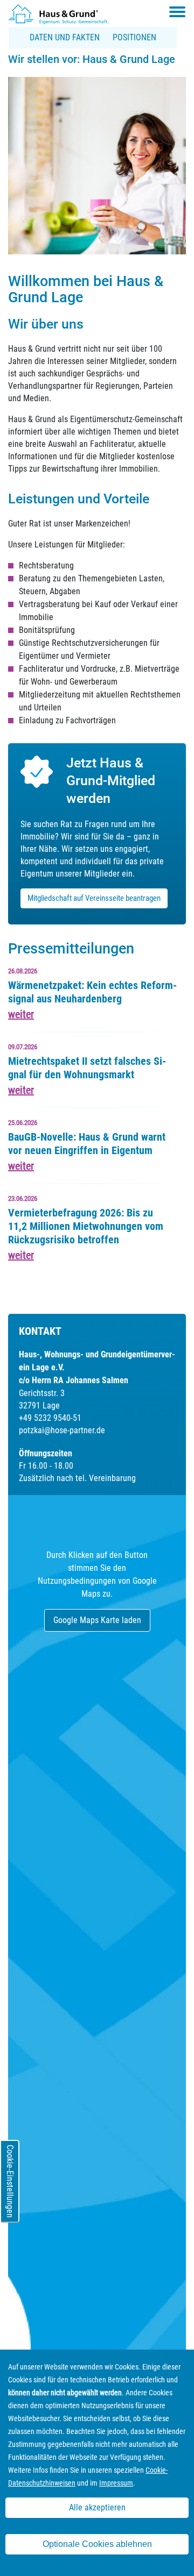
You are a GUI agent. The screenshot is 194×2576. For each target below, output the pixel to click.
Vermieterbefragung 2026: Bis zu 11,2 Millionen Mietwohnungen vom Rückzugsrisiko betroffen (86, 1226)
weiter (21, 1014)
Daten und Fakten (65, 37)
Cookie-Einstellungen (10, 2181)
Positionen (134, 37)
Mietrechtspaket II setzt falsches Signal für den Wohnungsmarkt (87, 1068)
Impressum (116, 2483)
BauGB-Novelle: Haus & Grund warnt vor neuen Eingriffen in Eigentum (87, 1144)
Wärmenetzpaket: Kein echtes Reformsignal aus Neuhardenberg (92, 992)
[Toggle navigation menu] (177, 12)
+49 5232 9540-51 (50, 1418)
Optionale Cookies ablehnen (97, 2544)
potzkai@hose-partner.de (62, 1430)
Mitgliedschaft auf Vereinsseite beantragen (94, 898)
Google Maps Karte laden (97, 1620)
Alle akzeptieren (97, 2507)
